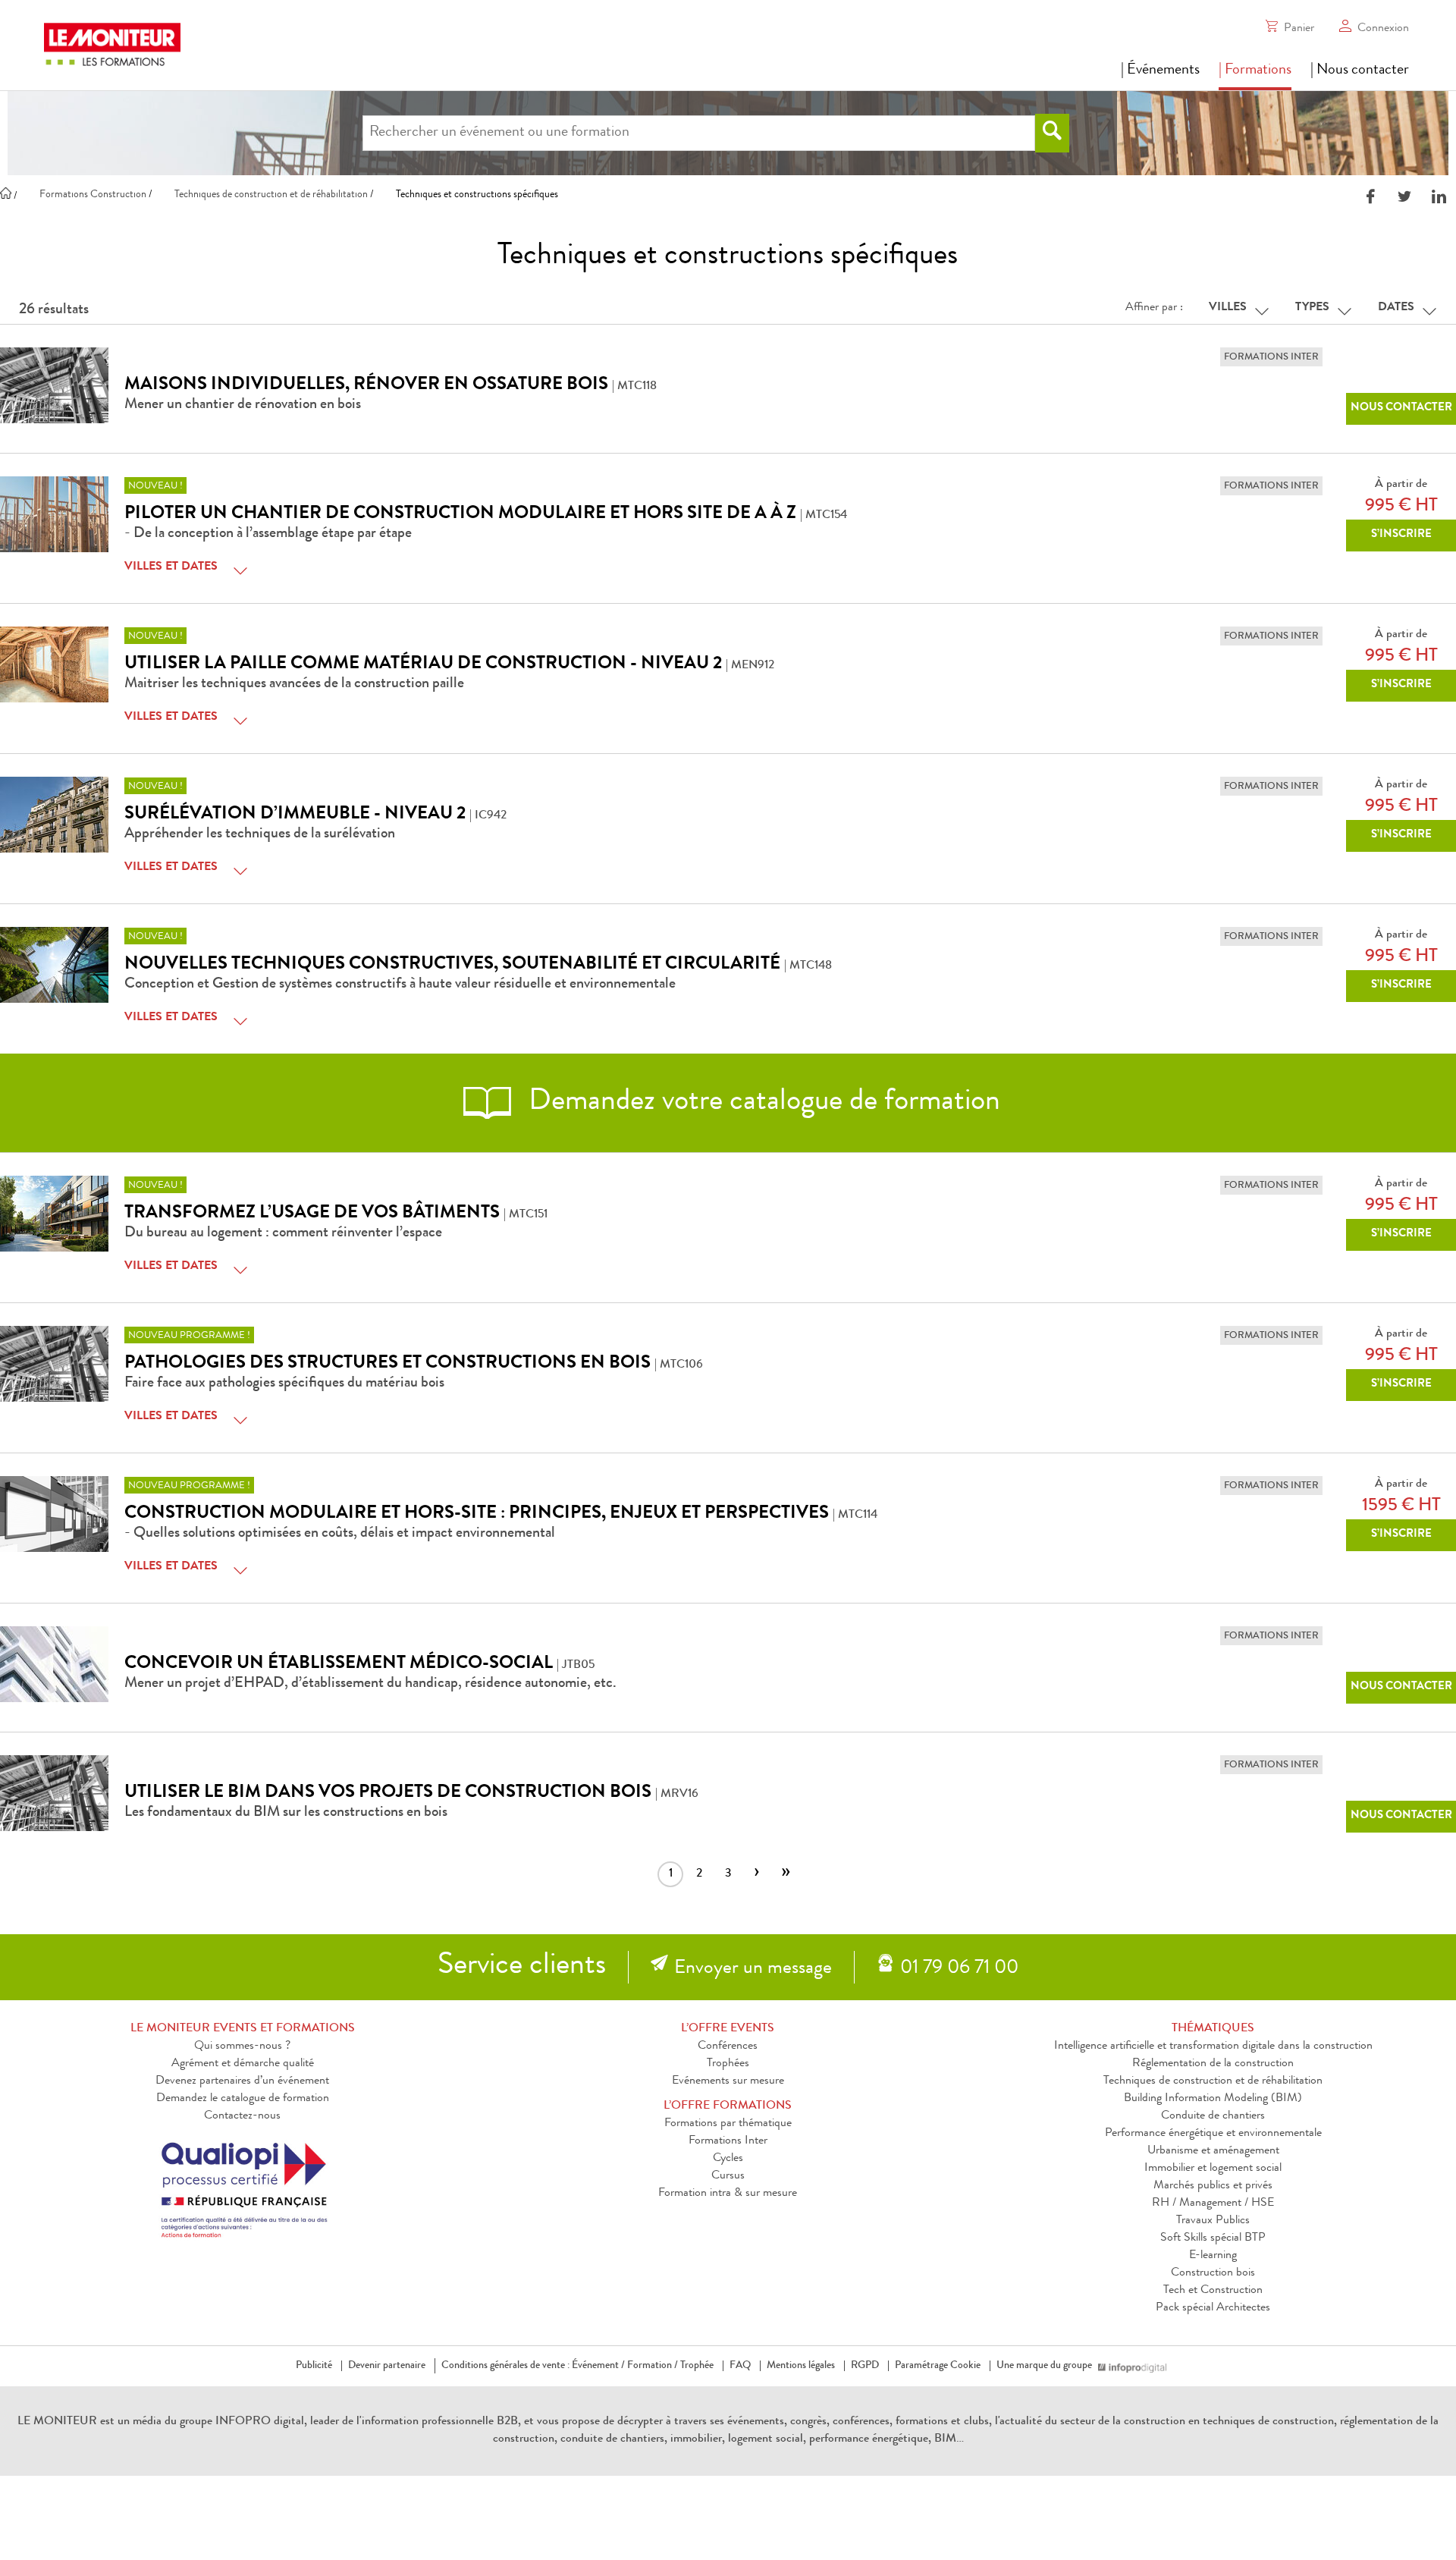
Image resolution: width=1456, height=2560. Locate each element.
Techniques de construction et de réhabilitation (1213, 2081)
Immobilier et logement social (1213, 2169)
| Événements (1160, 71)
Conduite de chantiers (1213, 2116)
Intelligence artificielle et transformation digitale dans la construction (1213, 2046)
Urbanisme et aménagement (1213, 2151)
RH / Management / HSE (1213, 2203)
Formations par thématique (728, 2124)
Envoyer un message (753, 1969)
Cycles (728, 2159)
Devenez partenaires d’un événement (242, 2081)
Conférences (728, 2046)
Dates (1396, 308)
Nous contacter (1401, 408)
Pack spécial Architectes (1213, 2308)
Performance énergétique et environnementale (1213, 2134)
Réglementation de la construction (1213, 2064)
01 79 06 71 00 (959, 1969)
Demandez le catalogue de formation (243, 2099)
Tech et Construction (1213, 2291)
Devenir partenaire (387, 2366)
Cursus (728, 2176)
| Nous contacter (1360, 71)
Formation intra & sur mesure (728, 2194)
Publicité (314, 2366)
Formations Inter (728, 2141)
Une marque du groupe (1044, 2366)
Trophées (728, 2064)
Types (1312, 308)
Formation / (653, 2366)
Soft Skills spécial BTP (1213, 2238)
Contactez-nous (242, 2116)
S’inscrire (1401, 535)
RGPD (865, 2366)
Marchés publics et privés (1213, 2186)
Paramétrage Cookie (938, 2366)
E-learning (1213, 2256)
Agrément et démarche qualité (243, 2064)
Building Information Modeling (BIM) (1213, 2099)
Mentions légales (801, 2366)
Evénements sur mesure (728, 2081)
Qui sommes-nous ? (242, 2046)
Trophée (697, 2366)
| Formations (1255, 71)
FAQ (740, 2366)
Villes (1228, 308)
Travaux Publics (1213, 2221)
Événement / (598, 2366)
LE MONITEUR (57, 2422)
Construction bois (1213, 2273)
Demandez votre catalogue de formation (764, 1103)
